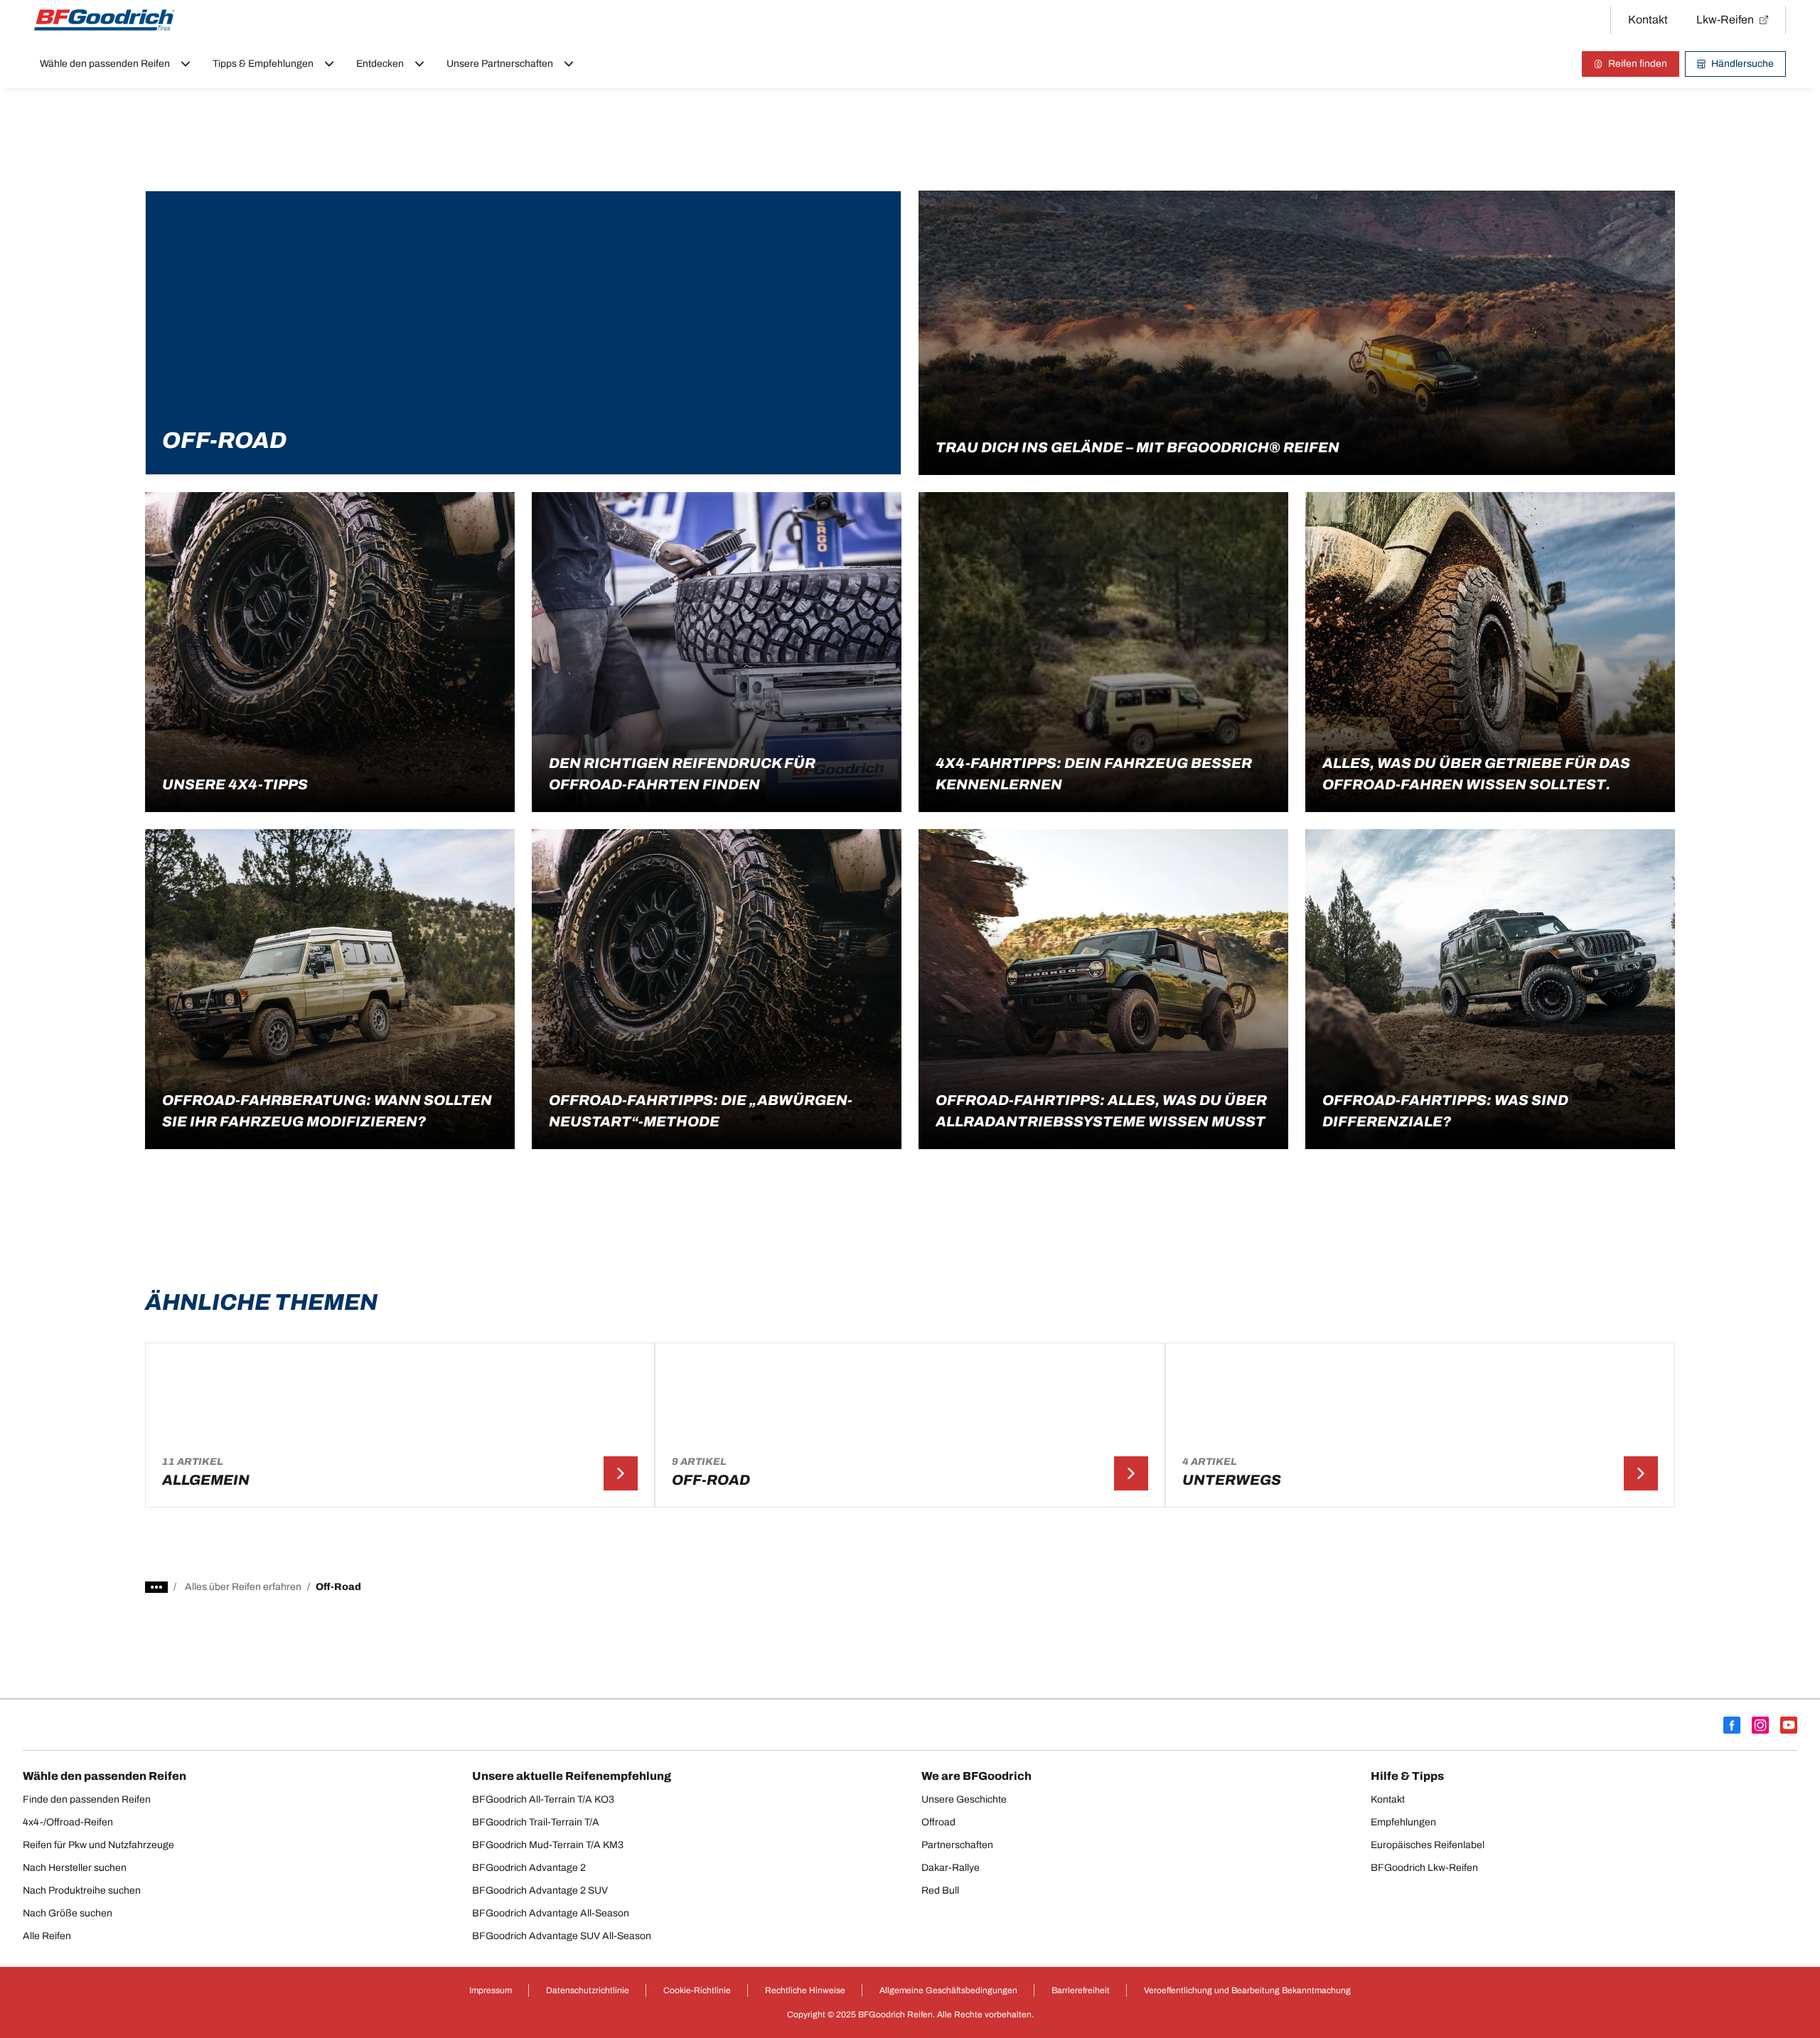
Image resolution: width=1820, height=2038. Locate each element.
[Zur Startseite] (105, 20)
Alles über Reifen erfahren (243, 1587)
